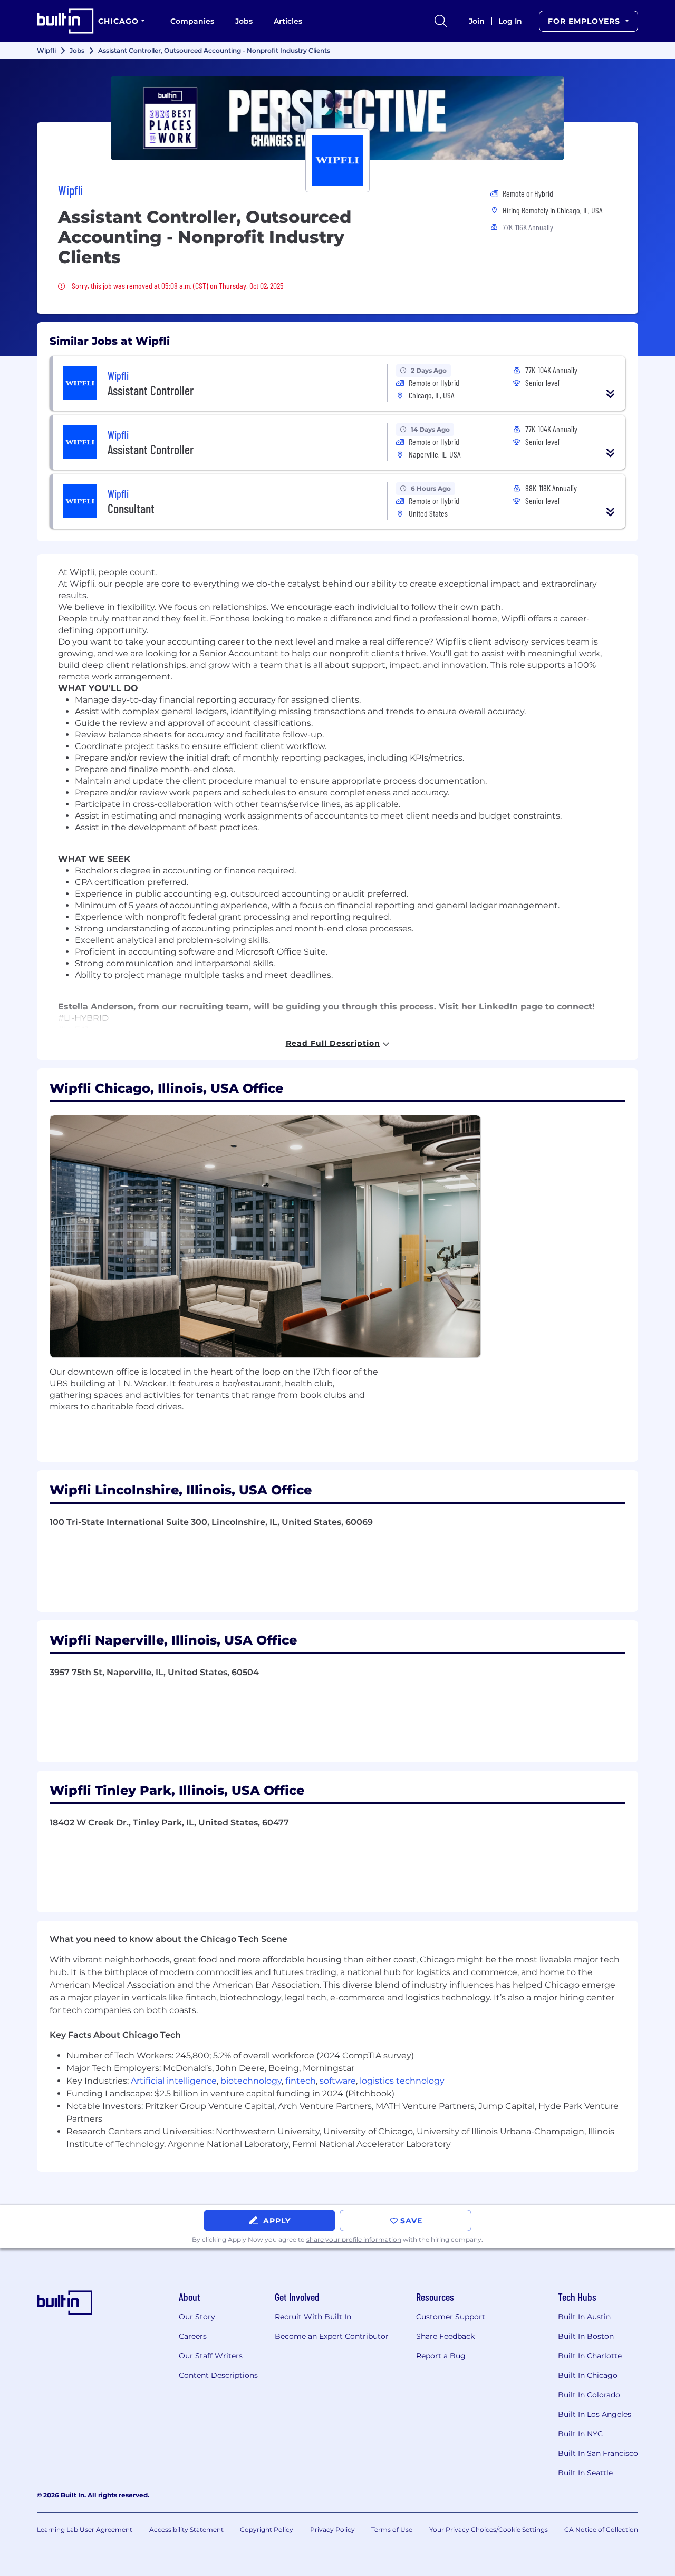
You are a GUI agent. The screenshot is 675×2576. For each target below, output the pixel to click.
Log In (510, 21)
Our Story (197, 2317)
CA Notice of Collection (601, 2529)
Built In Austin (584, 2317)
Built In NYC (580, 2434)
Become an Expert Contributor (332, 2336)
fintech (301, 2081)
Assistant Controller (151, 390)
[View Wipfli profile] (337, 118)
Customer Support (451, 2317)
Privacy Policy (332, 2529)
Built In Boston (586, 2336)
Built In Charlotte (590, 2356)
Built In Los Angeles (595, 2414)
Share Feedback (445, 2336)
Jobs (244, 21)
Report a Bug (441, 2356)
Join (477, 21)
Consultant (131, 508)
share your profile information (354, 2239)
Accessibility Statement (186, 2529)
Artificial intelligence (174, 2081)
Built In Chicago (588, 2375)
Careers (193, 2336)
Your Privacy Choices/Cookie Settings (489, 2529)
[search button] (441, 21)
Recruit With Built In (313, 2317)
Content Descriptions (218, 2375)
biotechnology (251, 2081)
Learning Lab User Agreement (85, 2529)
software (338, 2081)
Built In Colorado (589, 2395)
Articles (288, 21)
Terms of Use (392, 2529)
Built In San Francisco (598, 2453)
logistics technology (402, 2081)
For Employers (585, 21)
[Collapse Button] (611, 394)
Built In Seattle (585, 2473)
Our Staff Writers (211, 2356)
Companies (192, 21)
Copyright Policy (267, 2529)
